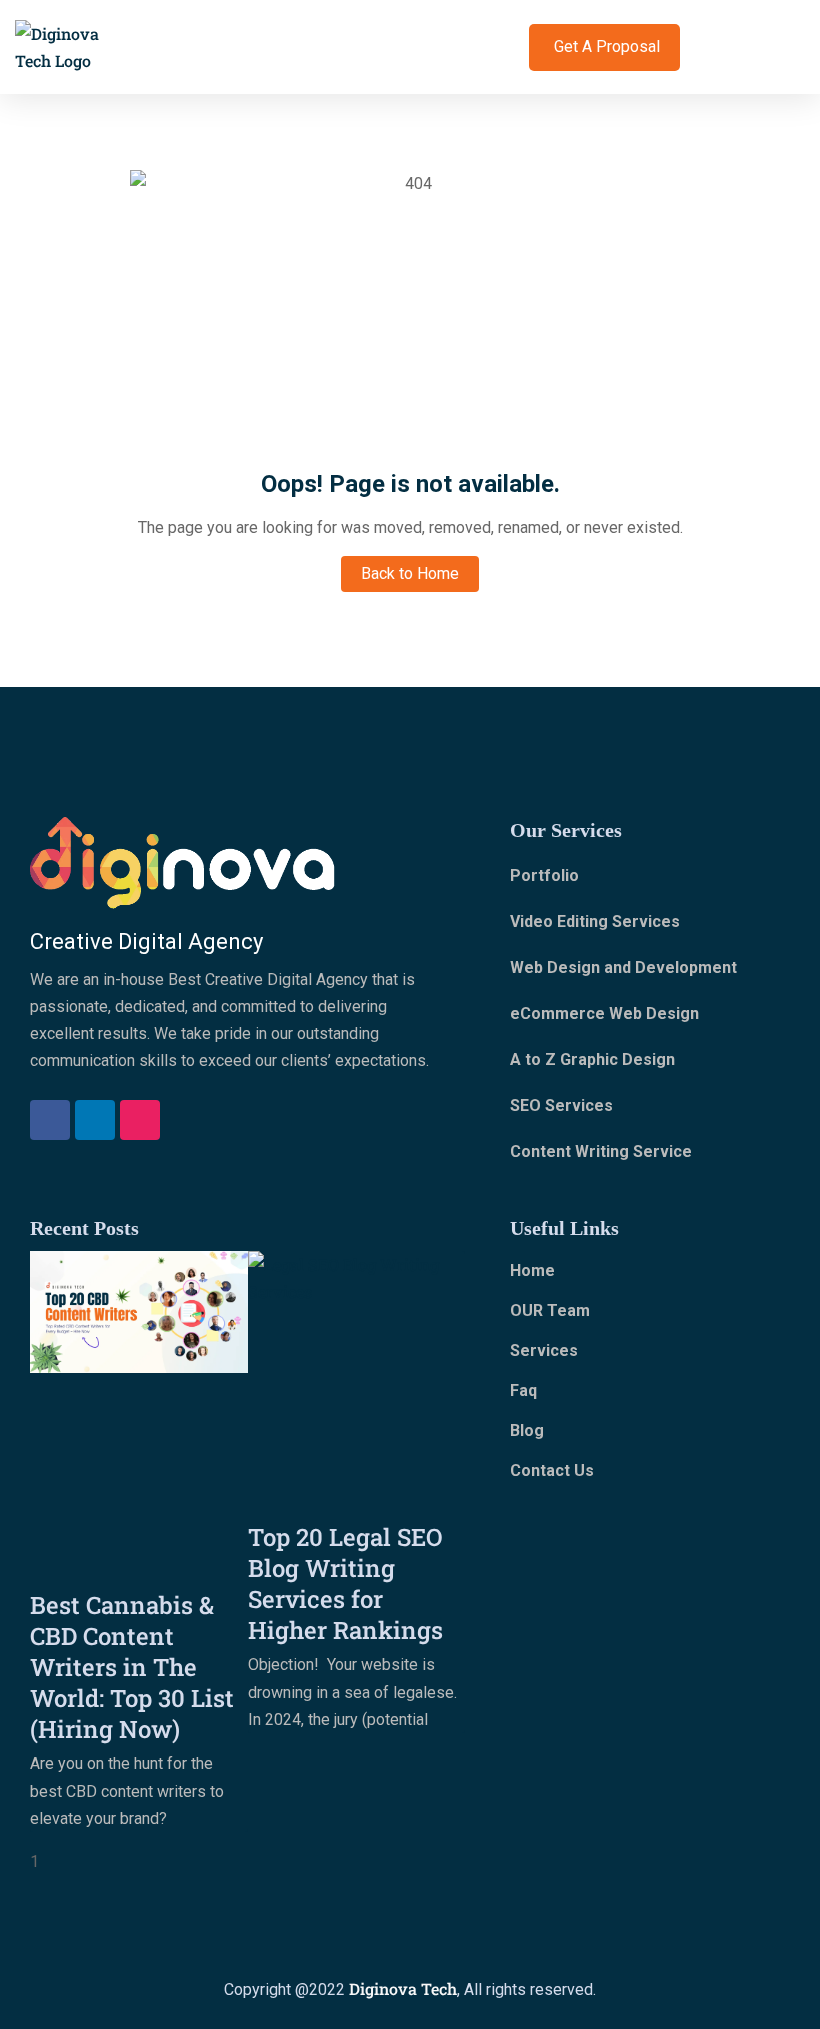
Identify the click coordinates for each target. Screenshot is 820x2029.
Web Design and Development (623, 967)
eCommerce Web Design (604, 1013)
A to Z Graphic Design (592, 1059)
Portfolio (544, 875)
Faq (523, 1390)
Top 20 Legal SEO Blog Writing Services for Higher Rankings (345, 1583)
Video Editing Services (595, 921)
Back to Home (410, 573)
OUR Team (550, 1310)
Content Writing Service (601, 1151)
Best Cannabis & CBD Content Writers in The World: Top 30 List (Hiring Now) (132, 1667)
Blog (527, 1430)
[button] (515, 47)
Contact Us (552, 1470)
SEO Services (561, 1105)
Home (532, 1270)
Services (544, 1350)
